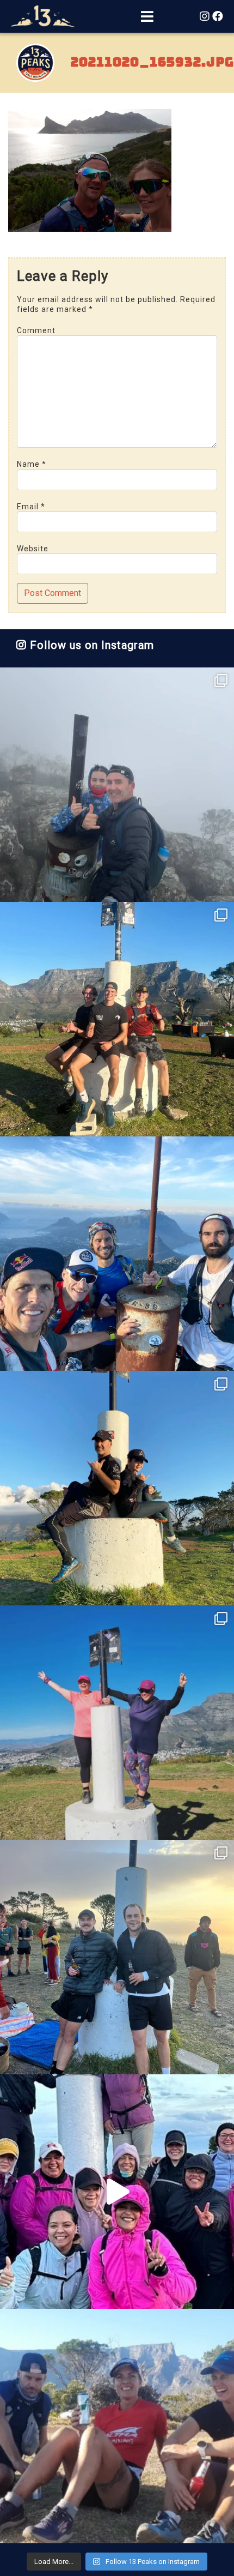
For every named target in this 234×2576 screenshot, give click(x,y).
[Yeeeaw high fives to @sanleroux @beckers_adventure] (117, 2426)
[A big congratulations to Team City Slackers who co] (117, 2192)
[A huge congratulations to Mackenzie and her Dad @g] (117, 785)
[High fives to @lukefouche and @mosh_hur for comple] (117, 1957)
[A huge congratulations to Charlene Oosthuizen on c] (117, 1723)
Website (33, 549)
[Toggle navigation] (147, 17)
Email (31, 507)
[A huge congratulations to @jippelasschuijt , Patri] (117, 1019)
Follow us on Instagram (90, 645)
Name (32, 464)
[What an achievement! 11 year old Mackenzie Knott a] (117, 1488)
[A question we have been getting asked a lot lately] (117, 1254)
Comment (36, 330)
